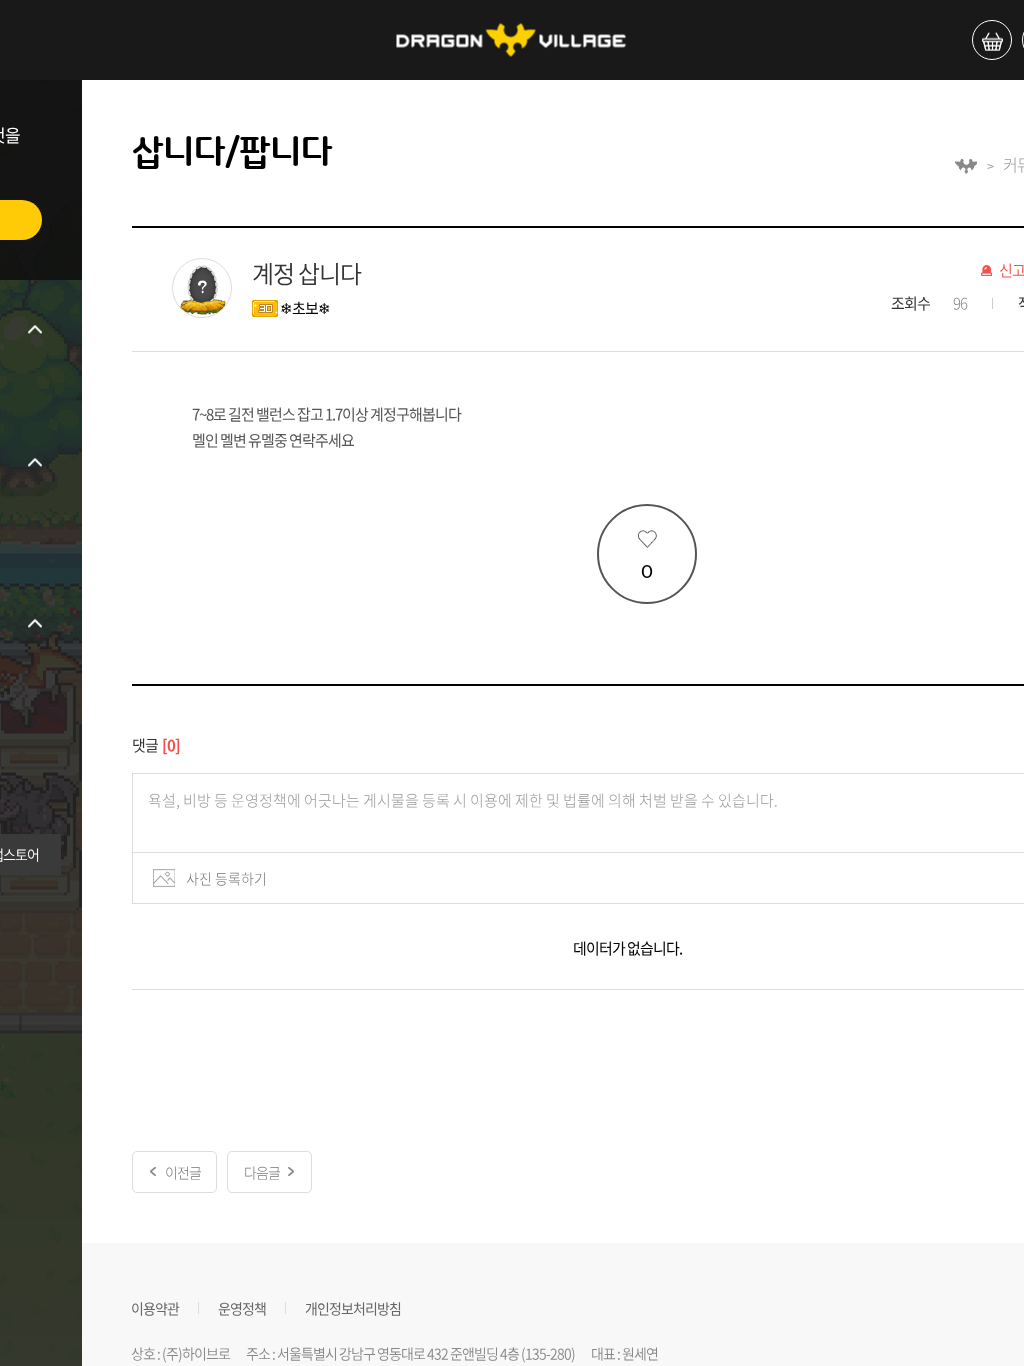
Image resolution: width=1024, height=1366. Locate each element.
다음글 (262, 1172)
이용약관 (155, 1307)
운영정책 (242, 1307)
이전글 (183, 1172)
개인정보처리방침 (353, 1307)
